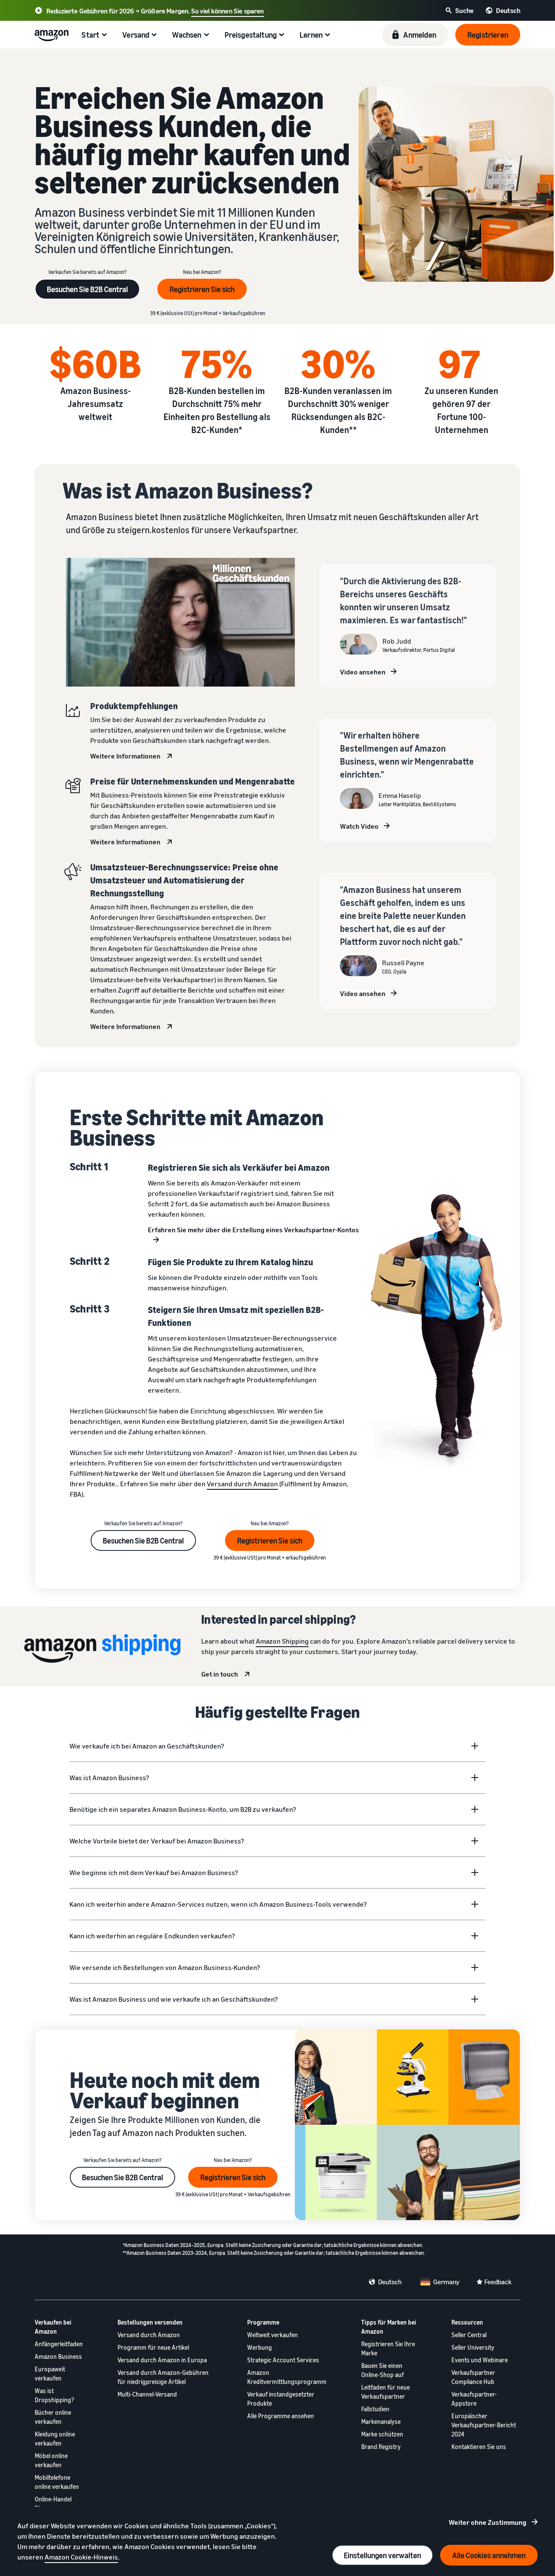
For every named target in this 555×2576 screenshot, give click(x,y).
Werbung (260, 2347)
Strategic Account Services (283, 2360)
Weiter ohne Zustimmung (488, 2522)
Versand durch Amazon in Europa (162, 2360)
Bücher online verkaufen (53, 2417)
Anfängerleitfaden (59, 2344)
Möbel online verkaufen (51, 2460)
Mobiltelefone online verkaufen (57, 2482)
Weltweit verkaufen (273, 2335)
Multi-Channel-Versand (147, 2394)
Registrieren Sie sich (202, 289)
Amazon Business (58, 2356)
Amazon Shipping (282, 1641)
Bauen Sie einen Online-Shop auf (382, 2370)
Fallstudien (375, 2409)
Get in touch (220, 1674)
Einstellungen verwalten (382, 2555)
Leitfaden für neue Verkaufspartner (385, 2392)
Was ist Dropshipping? (54, 2395)
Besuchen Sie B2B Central (87, 289)
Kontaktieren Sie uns (479, 2447)
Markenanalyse (381, 2421)
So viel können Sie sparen (228, 11)
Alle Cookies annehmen (489, 2555)
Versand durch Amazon (242, 1484)
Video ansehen (363, 672)
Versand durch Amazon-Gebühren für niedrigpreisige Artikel (163, 2377)
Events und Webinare (480, 2360)
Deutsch (390, 2282)
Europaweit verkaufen (50, 2374)
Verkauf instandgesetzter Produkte (281, 2399)
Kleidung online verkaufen (55, 2439)
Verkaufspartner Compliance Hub (473, 2377)
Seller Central (469, 2335)
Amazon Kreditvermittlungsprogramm (287, 2377)
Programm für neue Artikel (153, 2347)
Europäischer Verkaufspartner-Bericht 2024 (484, 2425)
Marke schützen (382, 2434)
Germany (446, 2282)
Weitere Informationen (125, 756)
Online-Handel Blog (53, 2504)
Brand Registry (381, 2447)
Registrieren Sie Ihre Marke (388, 2348)
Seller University (473, 2347)
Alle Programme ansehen (281, 2416)
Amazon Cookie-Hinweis (81, 2557)
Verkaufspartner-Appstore (474, 2399)
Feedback (498, 2282)
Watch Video (359, 826)
